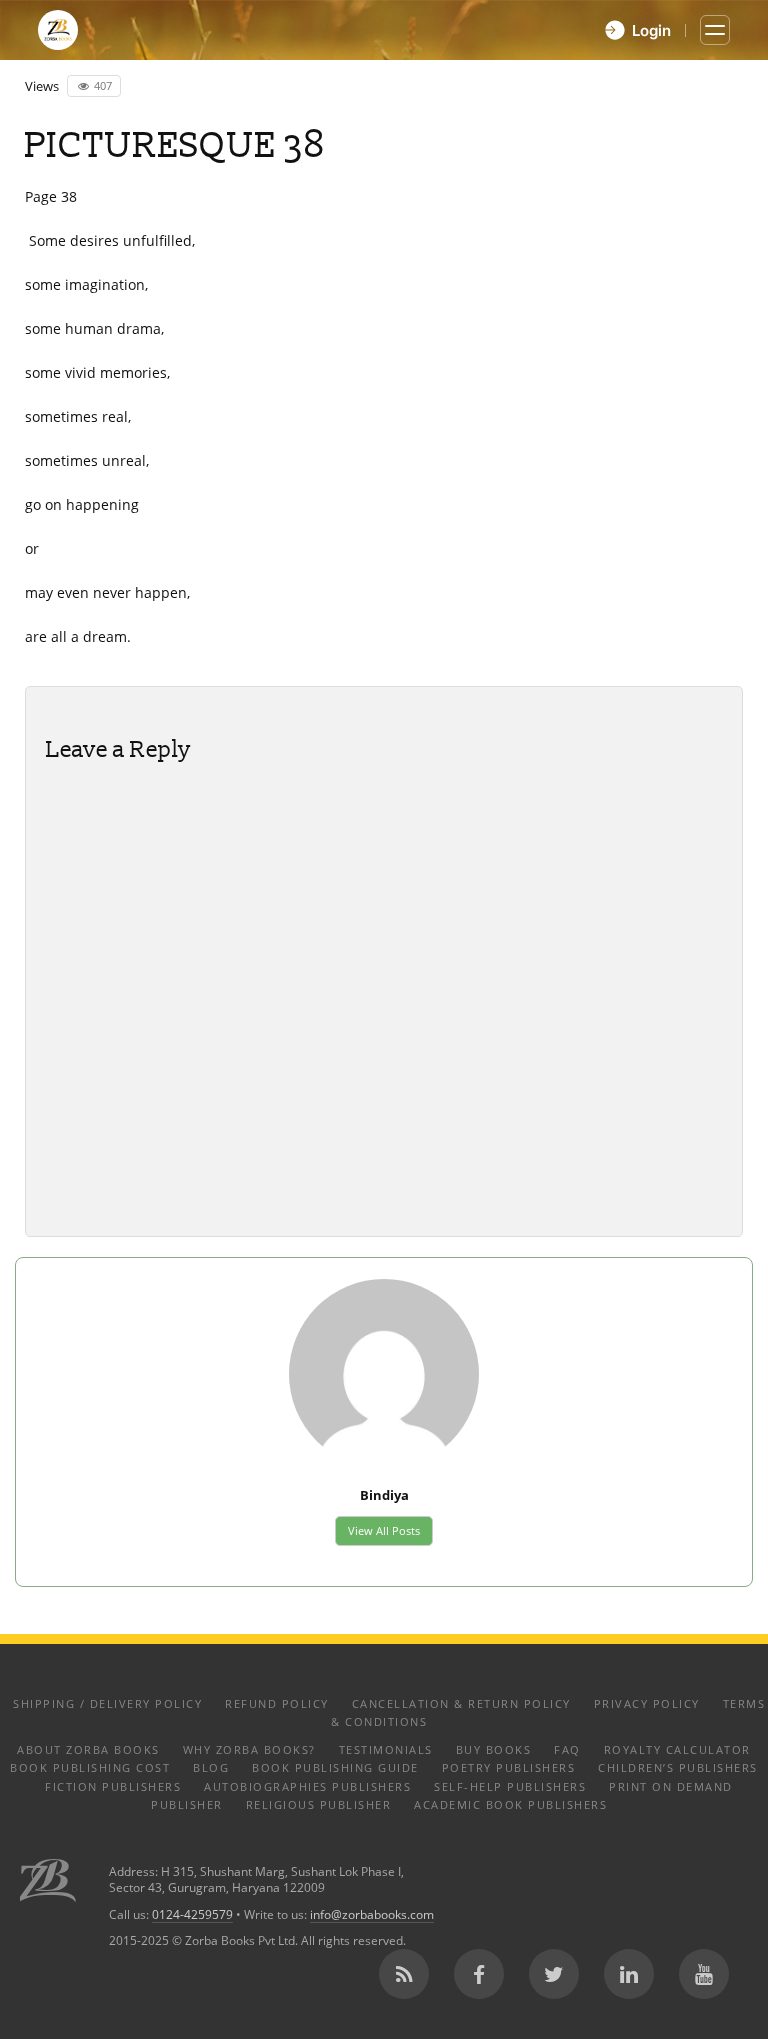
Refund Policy (277, 1703)
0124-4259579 (192, 1914)
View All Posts (384, 1530)
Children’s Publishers (678, 1767)
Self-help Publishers (510, 1786)
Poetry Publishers (509, 1767)
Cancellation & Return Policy (461, 1703)
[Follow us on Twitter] (554, 1974)
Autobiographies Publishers (307, 1786)
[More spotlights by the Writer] (384, 1372)
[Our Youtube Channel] (704, 1974)
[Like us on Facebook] (479, 1974)
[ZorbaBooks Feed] (404, 1974)
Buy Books (494, 1749)
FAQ (567, 1749)
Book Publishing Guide (335, 1767)
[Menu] (715, 30)
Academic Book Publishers (510, 1804)
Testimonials (386, 1749)
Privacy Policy (647, 1703)
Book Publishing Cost (90, 1767)
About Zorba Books (88, 1749)
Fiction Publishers (113, 1786)
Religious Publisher (319, 1804)
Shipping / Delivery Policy (107, 1703)
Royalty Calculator (677, 1749)
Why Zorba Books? (249, 1749)
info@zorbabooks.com (372, 1914)
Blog (211, 1767)
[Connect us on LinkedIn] (629, 1974)
